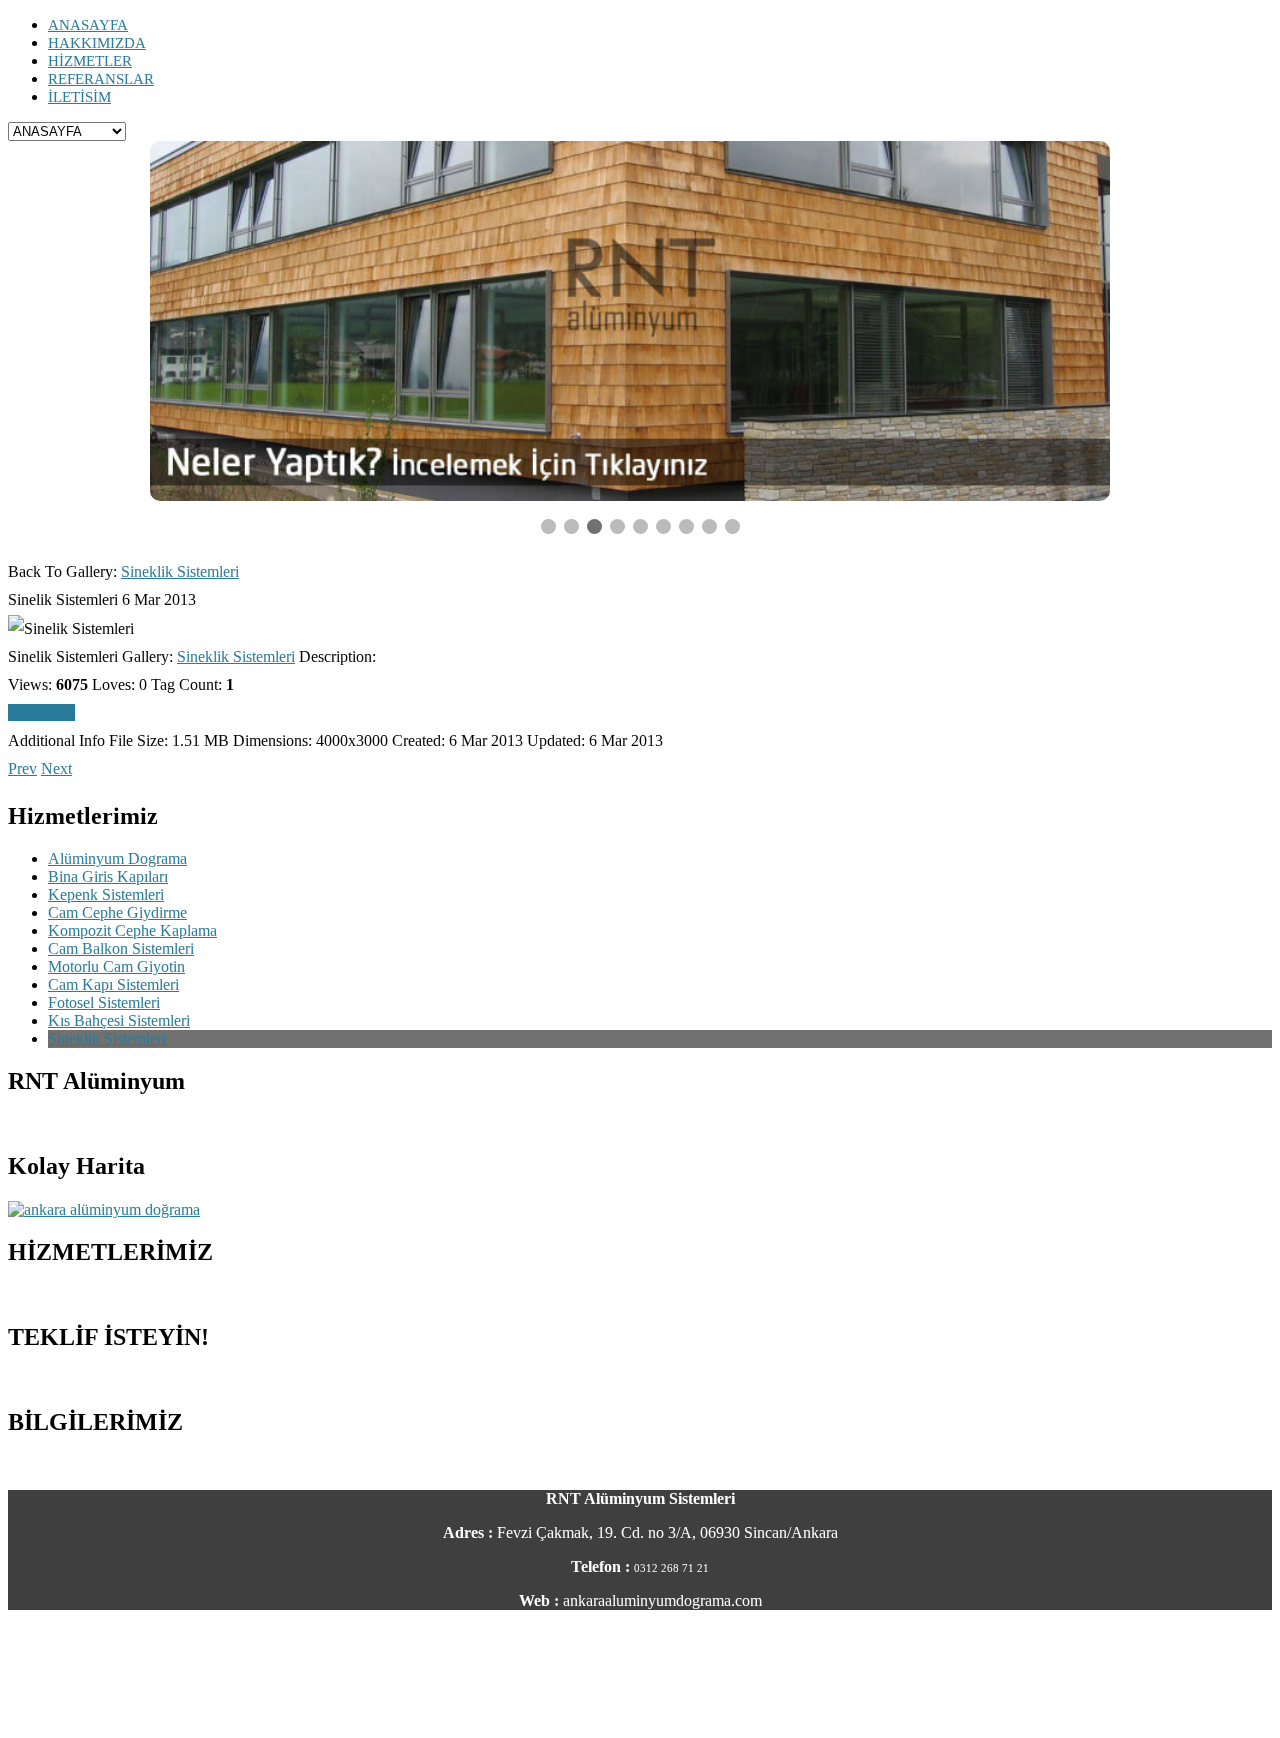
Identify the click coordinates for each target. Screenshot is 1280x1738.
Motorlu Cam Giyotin (116, 966)
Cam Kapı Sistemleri (113, 984)
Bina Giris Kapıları (108, 876)
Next (56, 768)
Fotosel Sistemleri (104, 1002)
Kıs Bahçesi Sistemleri (119, 1020)
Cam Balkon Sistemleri (121, 948)
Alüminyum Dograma (117, 858)
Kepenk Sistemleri (106, 894)
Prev (22, 768)
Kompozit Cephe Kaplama (132, 930)
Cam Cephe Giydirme (117, 912)
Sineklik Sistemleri (180, 571)
